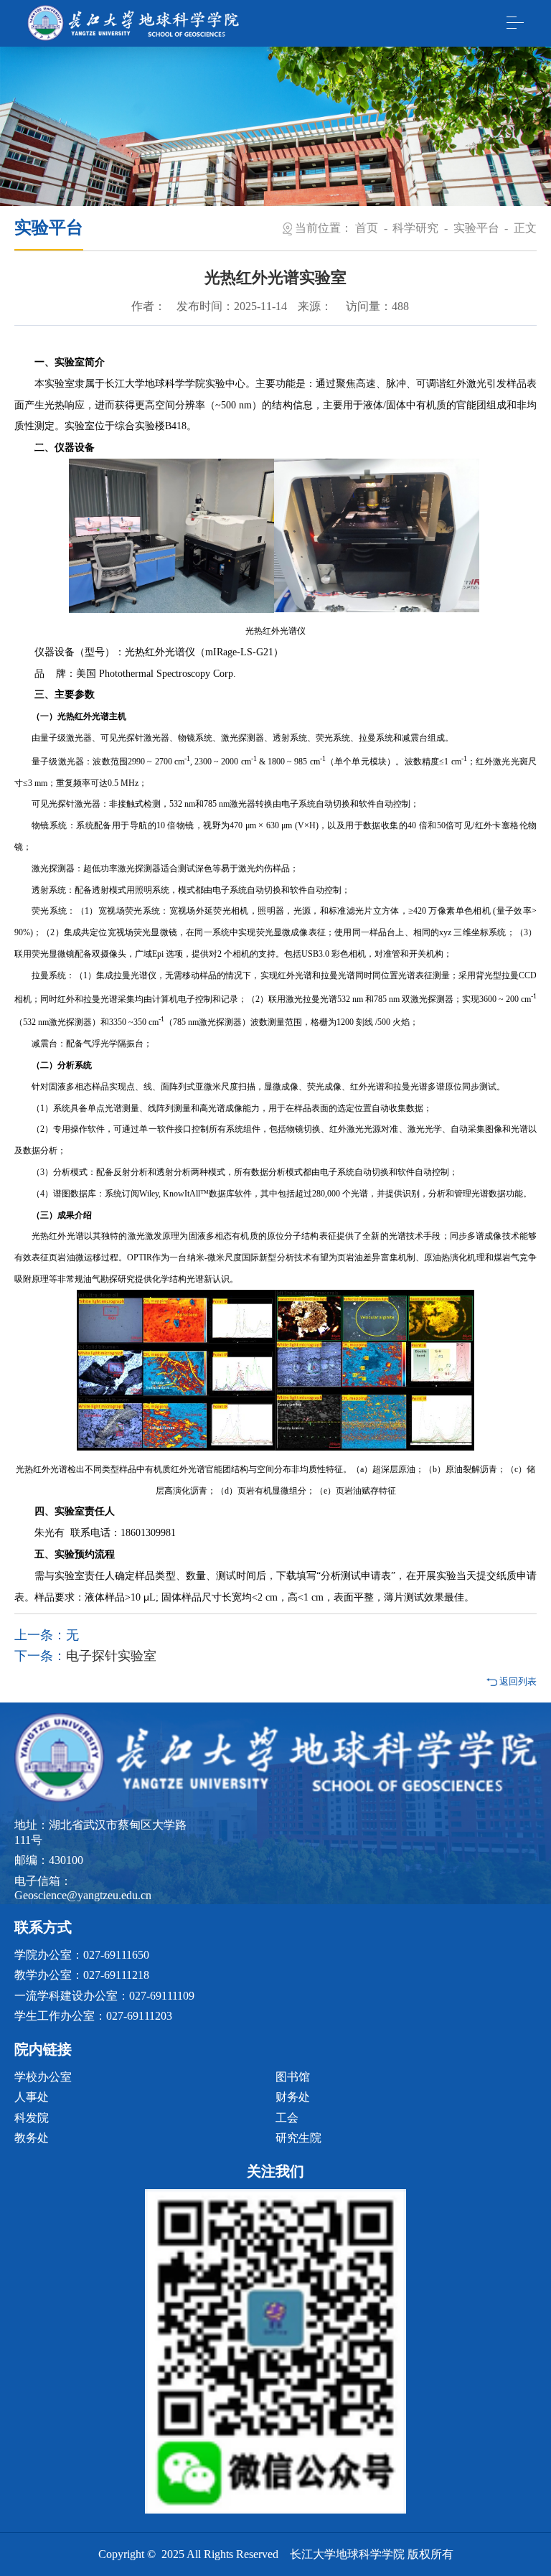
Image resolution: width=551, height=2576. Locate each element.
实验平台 (476, 228)
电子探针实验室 (111, 1656)
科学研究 (415, 228)
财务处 (293, 2097)
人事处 (32, 2097)
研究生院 (298, 2138)
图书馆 (293, 2077)
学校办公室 (43, 2077)
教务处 (32, 2138)
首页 (367, 228)
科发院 (32, 2118)
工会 (287, 2118)
